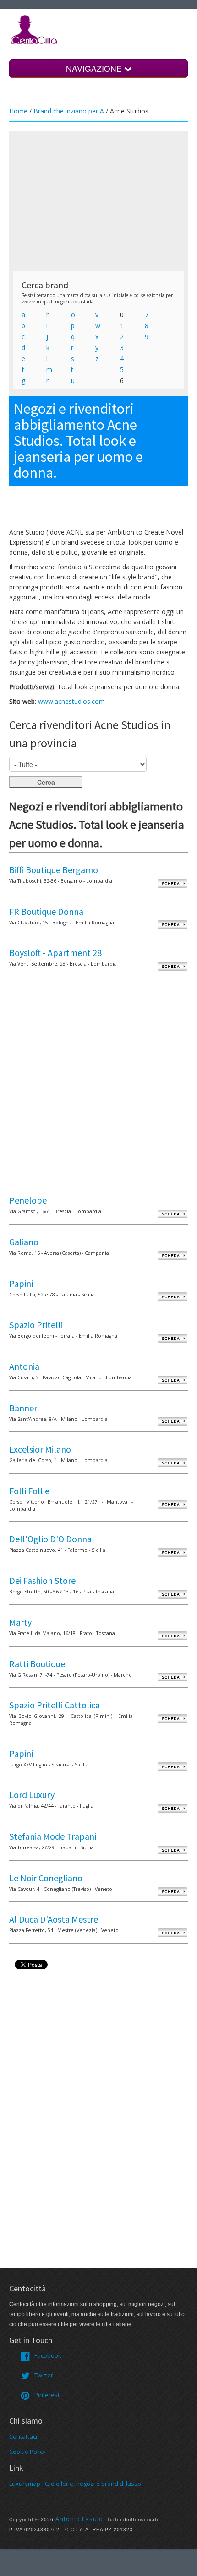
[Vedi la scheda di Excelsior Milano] (172, 1462)
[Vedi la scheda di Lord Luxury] (172, 1808)
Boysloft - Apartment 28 (55, 953)
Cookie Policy (27, 2452)
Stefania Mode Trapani (53, 1836)
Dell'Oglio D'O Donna (50, 1539)
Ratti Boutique (37, 1664)
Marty (20, 1622)
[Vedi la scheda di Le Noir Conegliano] (172, 1891)
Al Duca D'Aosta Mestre (54, 1919)
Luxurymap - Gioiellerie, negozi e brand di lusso (75, 2484)
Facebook (48, 2355)
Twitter (44, 2375)
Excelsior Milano (40, 1449)
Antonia (24, 1366)
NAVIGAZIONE (95, 68)
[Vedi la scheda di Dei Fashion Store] (172, 1594)
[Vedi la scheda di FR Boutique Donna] (172, 925)
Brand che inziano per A (69, 111)
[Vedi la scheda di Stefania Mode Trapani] (172, 1850)
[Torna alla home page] (34, 29)
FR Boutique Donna (46, 911)
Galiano (24, 1242)
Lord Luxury (32, 1795)
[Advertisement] (98, 201)
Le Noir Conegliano (46, 1878)
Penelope (28, 1200)
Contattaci (23, 2436)
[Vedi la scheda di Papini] (172, 1297)
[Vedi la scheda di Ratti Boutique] (172, 1677)
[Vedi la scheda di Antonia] (172, 1380)
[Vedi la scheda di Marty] (172, 1635)
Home (18, 111)
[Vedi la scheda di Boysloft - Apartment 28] (172, 966)
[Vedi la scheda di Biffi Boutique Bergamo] (172, 883)
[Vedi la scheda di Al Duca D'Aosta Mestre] (172, 1932)
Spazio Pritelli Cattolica (55, 1705)
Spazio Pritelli (36, 1325)
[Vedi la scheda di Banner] (172, 1421)
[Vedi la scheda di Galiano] (172, 1255)
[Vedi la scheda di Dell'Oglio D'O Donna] (172, 1552)
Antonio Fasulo (79, 2519)
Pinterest (47, 2395)
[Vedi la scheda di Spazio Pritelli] (172, 1338)
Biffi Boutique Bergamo (54, 870)
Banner (23, 1408)
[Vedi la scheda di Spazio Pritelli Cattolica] (172, 1718)
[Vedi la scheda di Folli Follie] (172, 1504)
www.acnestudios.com (71, 701)
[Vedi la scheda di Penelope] (172, 1213)
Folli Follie (29, 1491)
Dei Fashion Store (42, 1580)
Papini (21, 1283)
